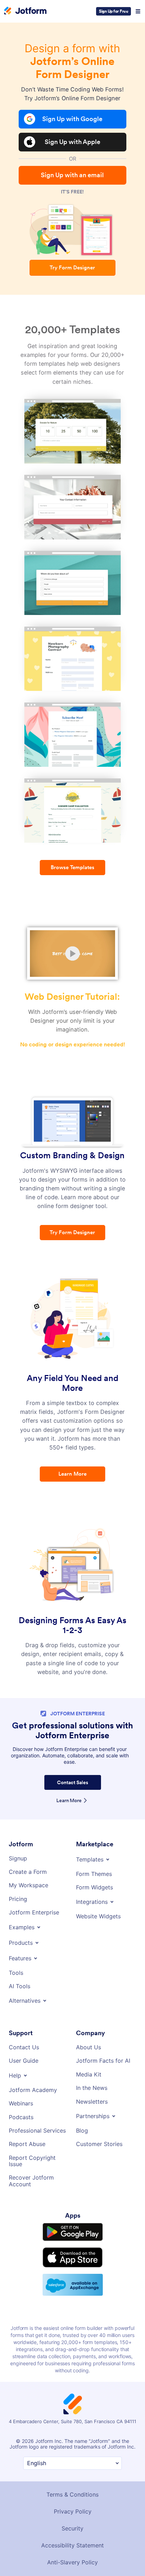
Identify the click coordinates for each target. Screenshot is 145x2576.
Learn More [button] (72, 1465)
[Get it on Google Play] (73, 2210)
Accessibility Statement (72, 2524)
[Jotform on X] (32, 2564)
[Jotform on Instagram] (113, 2564)
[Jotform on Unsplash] (126, 2564)
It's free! (72, 192)
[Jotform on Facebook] (19, 2564)
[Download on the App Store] (73, 2236)
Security (72, 2508)
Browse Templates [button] (72, 868)
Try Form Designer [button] (72, 268)
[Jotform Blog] (72, 2564)
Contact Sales (73, 1768)
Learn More (69, 1786)
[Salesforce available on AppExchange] (73, 2264)
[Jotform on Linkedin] (46, 2564)
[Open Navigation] (138, 11)
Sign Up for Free (114, 11)
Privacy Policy (72, 2491)
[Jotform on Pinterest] (86, 2564)
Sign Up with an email (72, 175)
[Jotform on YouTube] (99, 2564)
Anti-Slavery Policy (72, 2541)
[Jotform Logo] (25, 11)
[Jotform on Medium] (59, 2564)
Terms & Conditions (73, 2474)
